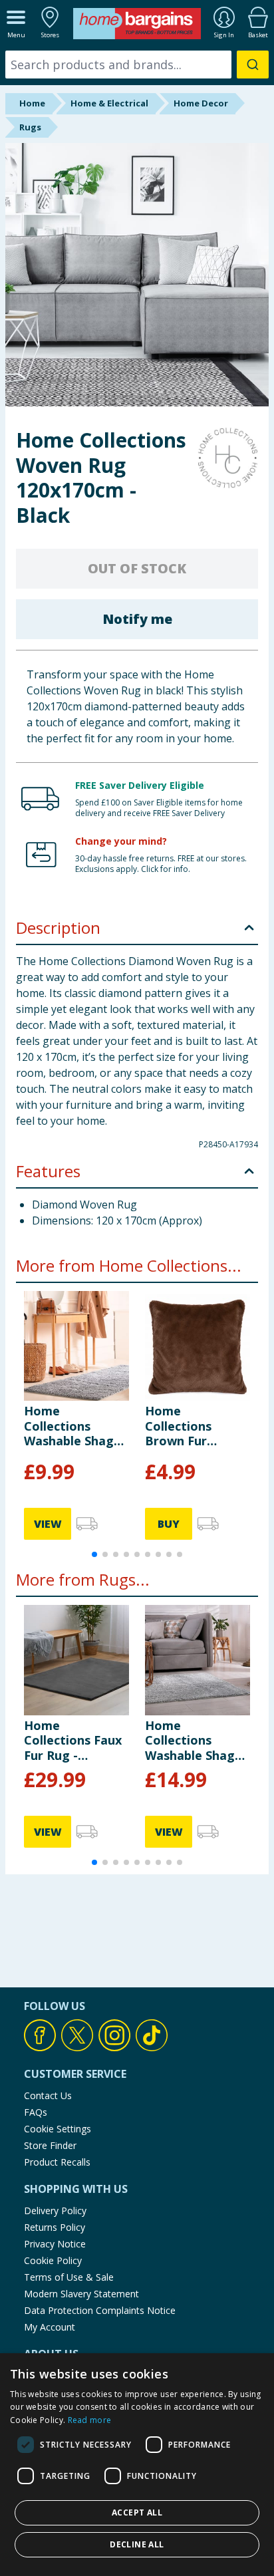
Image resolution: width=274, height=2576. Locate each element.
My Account (50, 2327)
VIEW (48, 1524)
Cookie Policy (53, 2260)
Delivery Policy (55, 2211)
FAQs (36, 2112)
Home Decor (201, 103)
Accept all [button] (137, 2512)
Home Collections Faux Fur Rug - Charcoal (73, 1740)
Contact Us (48, 2095)
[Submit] (253, 65)
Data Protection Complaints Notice (100, 2310)
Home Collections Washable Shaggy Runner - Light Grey (76, 1426)
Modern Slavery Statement (81, 2294)
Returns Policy (55, 2227)
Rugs (30, 127)
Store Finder (50, 2145)
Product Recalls (57, 2162)
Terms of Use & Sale (69, 2277)
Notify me (137, 619)
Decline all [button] (137, 2544)
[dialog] (137, 2465)
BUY (169, 1524)
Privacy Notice (55, 2244)
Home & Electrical (109, 103)
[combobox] (137, 65)
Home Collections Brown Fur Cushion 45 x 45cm (182, 1426)
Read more (90, 2420)
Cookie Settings (58, 2129)
